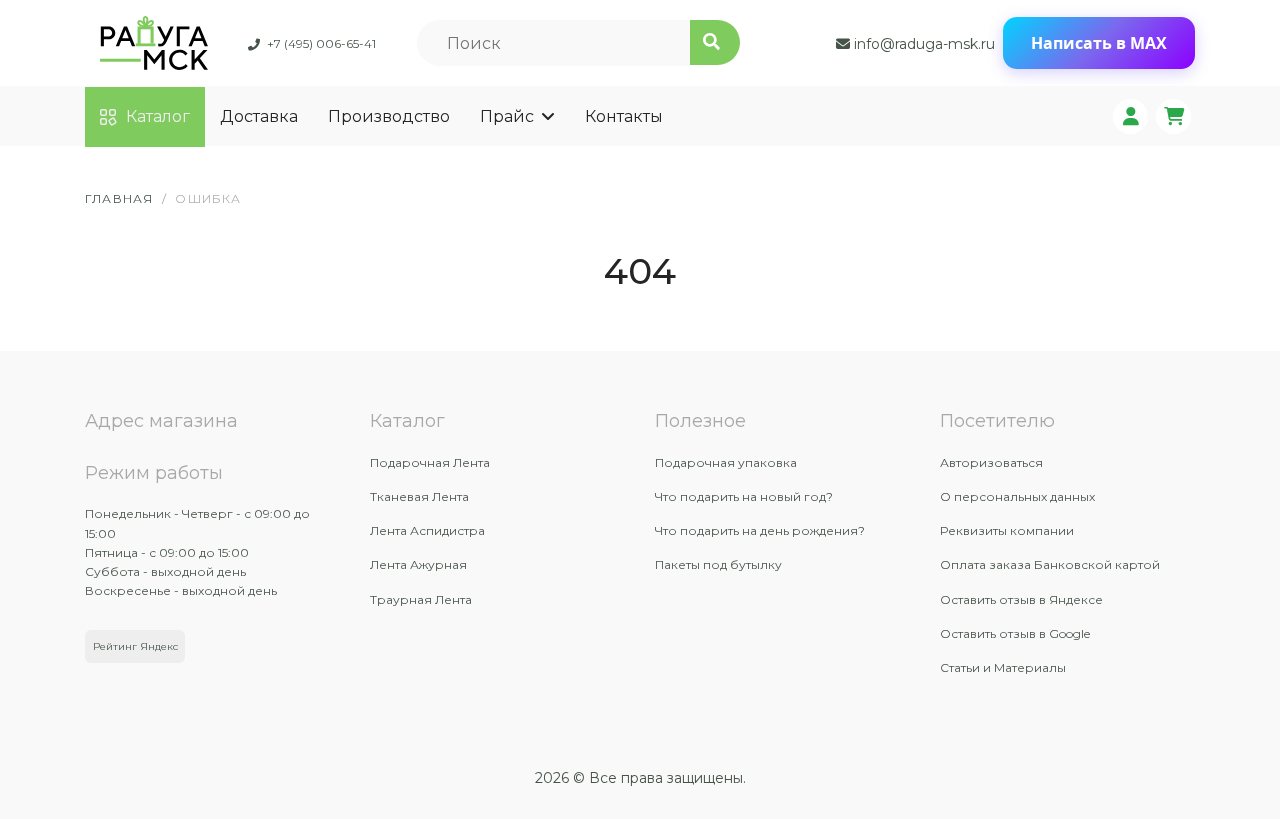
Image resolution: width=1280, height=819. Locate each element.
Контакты (624, 116)
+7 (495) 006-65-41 (321, 43)
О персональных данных (1017, 496)
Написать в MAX (1099, 43)
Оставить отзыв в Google (1015, 633)
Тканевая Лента (419, 496)
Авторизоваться (991, 462)
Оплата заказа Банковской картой (1050, 564)
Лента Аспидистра (427, 530)
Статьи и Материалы (1003, 667)
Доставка (259, 116)
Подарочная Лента (430, 462)
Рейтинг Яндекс (135, 646)
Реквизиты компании (1007, 530)
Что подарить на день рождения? (760, 530)
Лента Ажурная (418, 564)
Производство (389, 116)
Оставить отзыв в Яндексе (1021, 599)
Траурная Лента (421, 599)
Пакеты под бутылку (718, 564)
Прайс (507, 116)
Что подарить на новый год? (744, 496)
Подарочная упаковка (726, 462)
